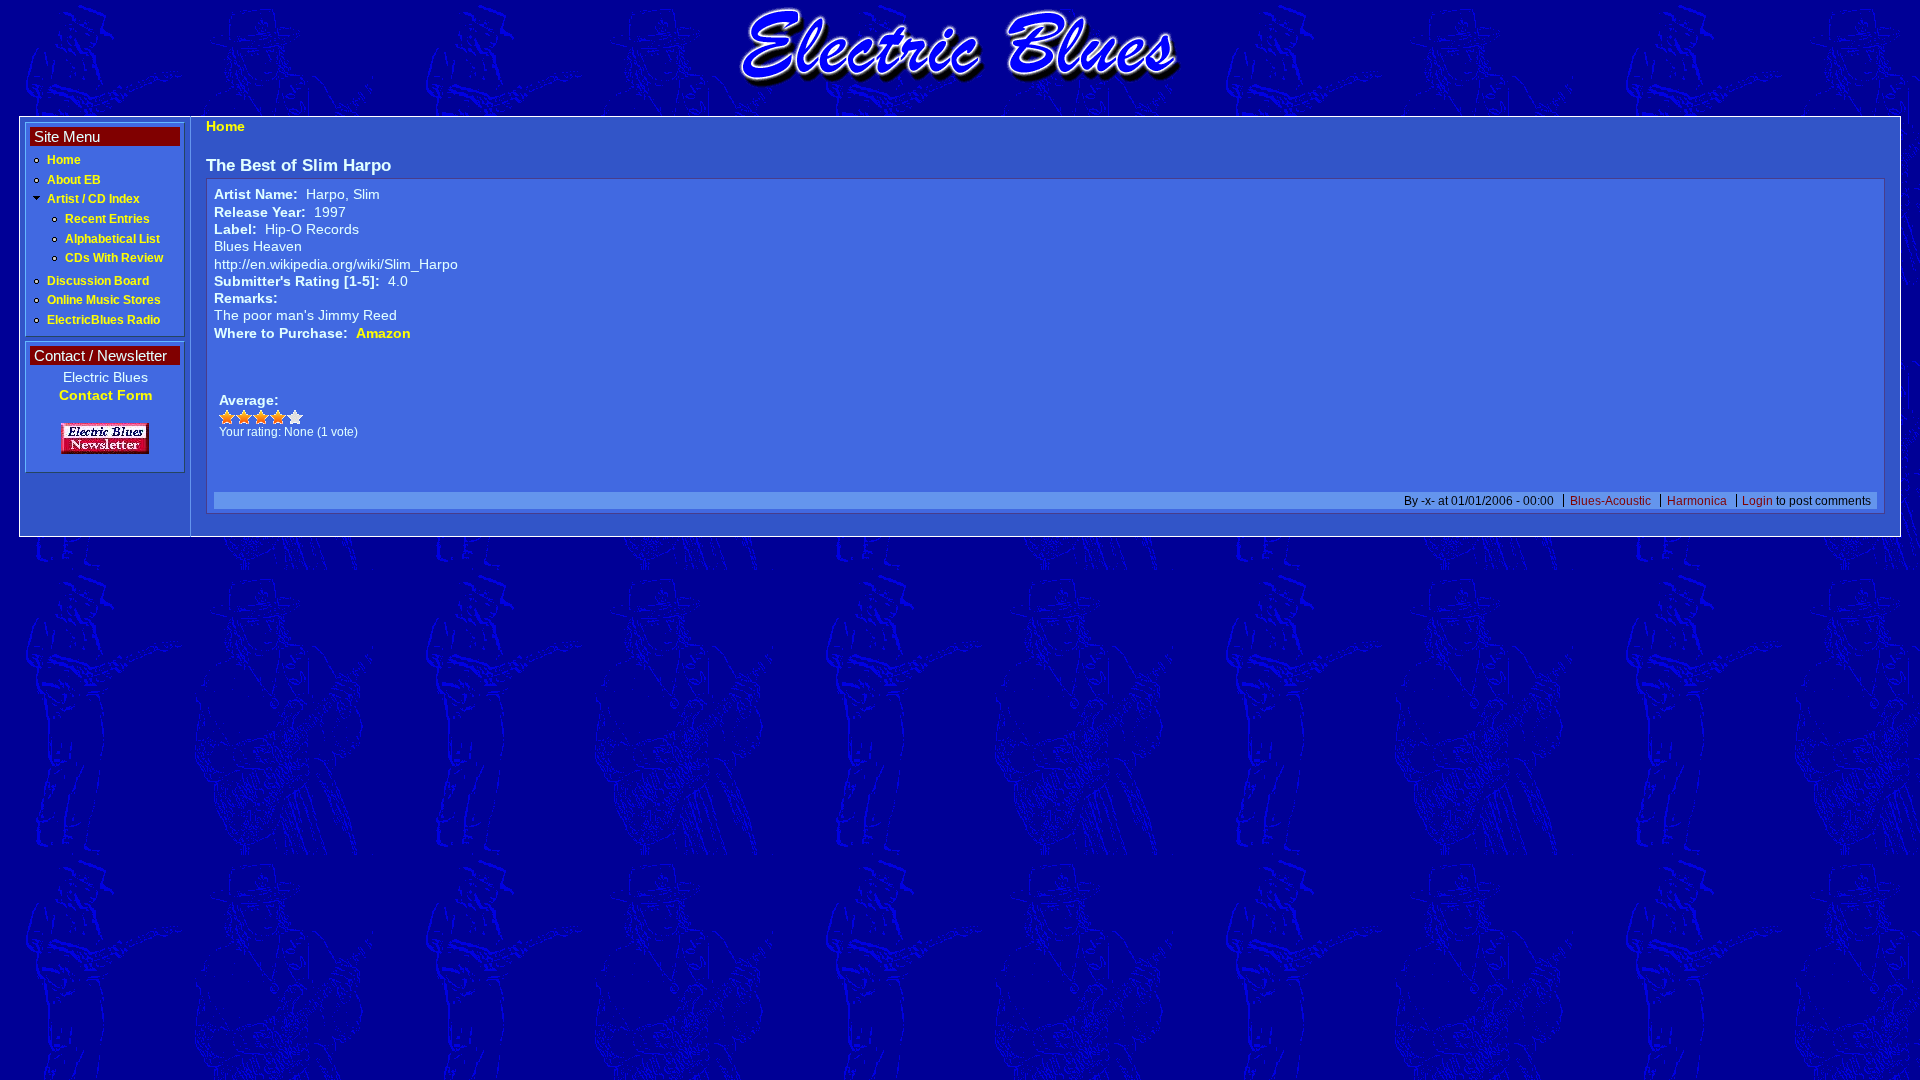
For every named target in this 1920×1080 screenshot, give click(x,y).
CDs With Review (114, 258)
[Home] (960, 85)
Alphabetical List (112, 239)
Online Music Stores (104, 300)
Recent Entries (107, 219)
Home (64, 160)
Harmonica (1697, 500)
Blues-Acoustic (1610, 500)
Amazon (383, 333)
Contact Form (105, 395)
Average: (249, 400)
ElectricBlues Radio (103, 320)
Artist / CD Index (93, 199)
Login (1757, 500)
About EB (74, 180)
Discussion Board (98, 281)
